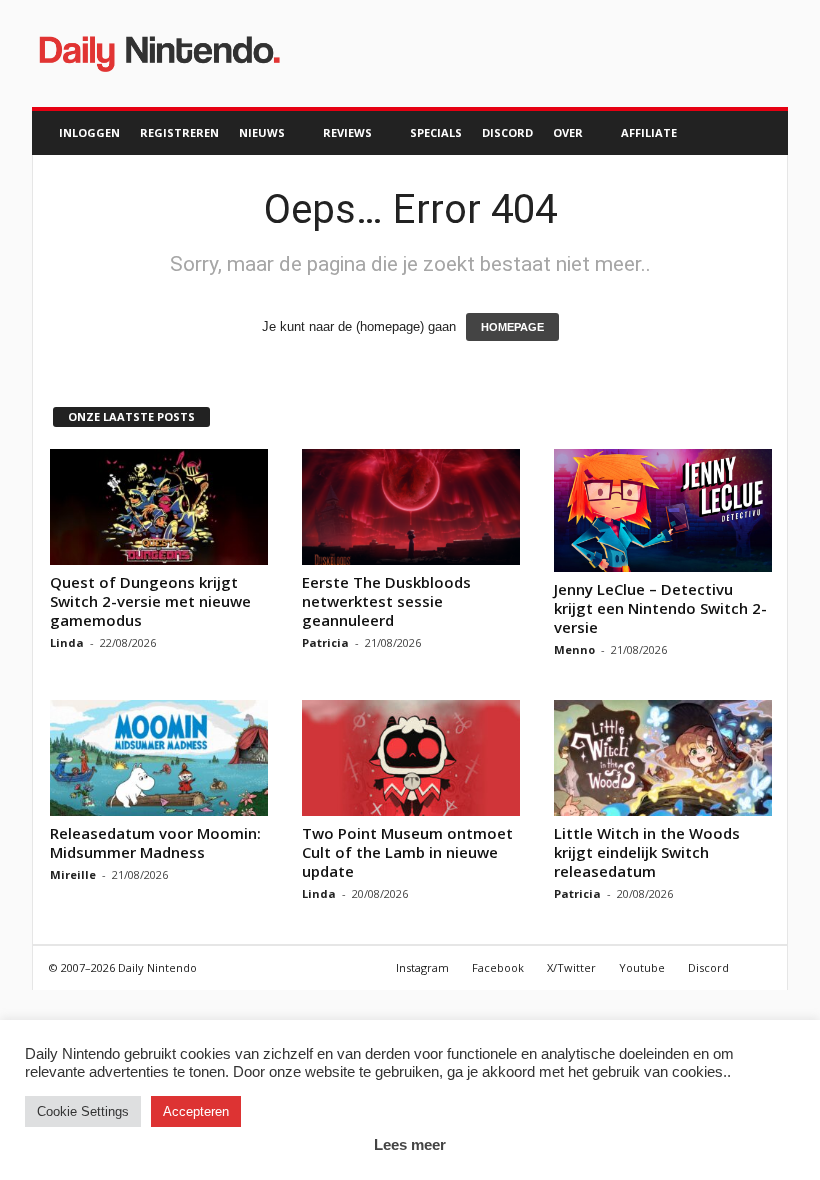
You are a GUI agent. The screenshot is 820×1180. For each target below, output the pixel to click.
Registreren (179, 132)
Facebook (498, 967)
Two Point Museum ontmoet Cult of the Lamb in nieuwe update (407, 852)
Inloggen (89, 132)
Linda (67, 642)
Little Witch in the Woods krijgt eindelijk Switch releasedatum (647, 852)
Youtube (642, 967)
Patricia (325, 642)
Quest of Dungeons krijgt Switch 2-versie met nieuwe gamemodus (150, 601)
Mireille (73, 874)
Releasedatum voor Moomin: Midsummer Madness (155, 842)
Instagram (422, 967)
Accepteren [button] (196, 1111)
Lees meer (410, 1144)
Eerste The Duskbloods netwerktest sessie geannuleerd (386, 601)
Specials (436, 132)
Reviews (347, 132)
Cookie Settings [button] (83, 1111)
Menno (574, 649)
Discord (507, 132)
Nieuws (262, 132)
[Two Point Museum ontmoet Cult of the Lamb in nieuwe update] (411, 758)
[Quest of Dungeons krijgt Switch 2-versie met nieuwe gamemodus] (159, 507)
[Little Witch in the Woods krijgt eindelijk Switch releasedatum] (663, 758)
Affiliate (649, 132)
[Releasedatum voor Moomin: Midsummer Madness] (159, 758)
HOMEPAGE (512, 327)
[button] (758, 133)
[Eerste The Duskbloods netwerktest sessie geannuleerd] (411, 507)
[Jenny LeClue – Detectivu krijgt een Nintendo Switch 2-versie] (663, 510)
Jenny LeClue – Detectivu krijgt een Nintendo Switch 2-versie (660, 608)
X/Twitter (571, 967)
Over (568, 132)
